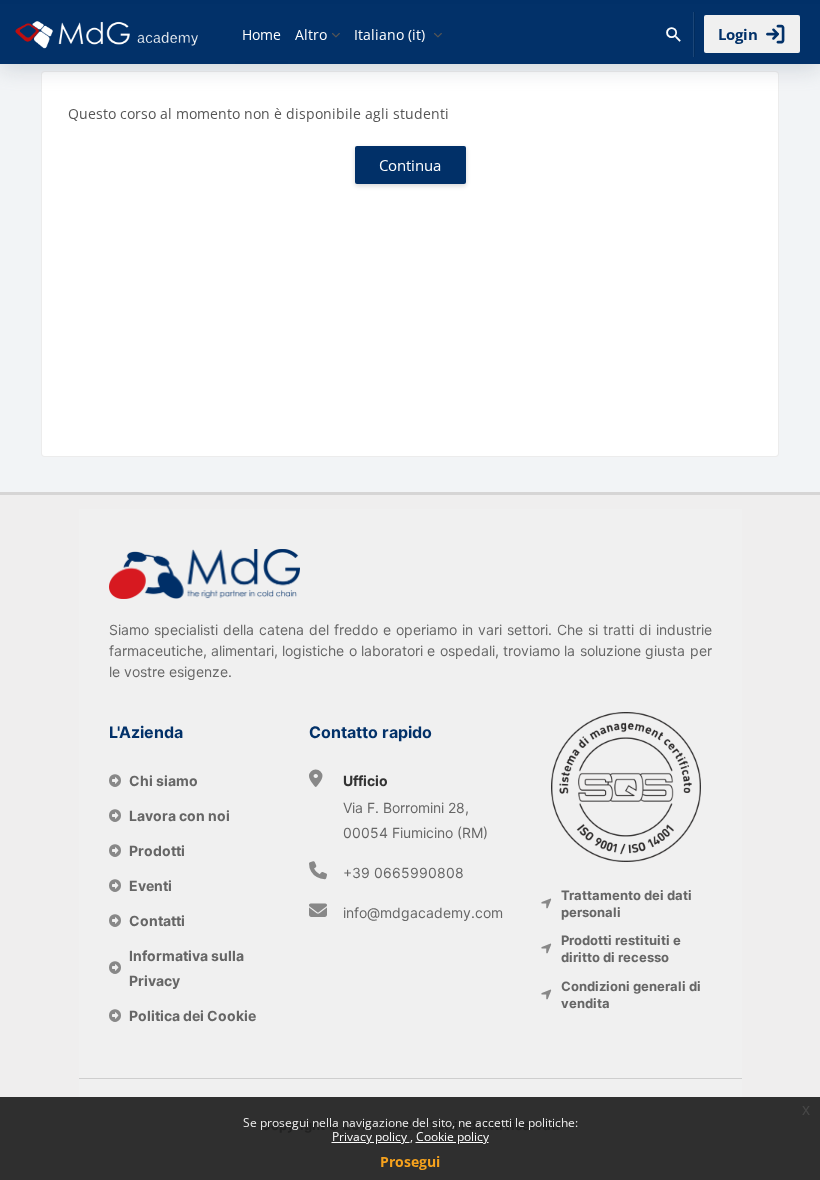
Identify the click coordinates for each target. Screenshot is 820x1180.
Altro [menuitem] (311, 34)
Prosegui (410, 1161)
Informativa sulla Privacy (186, 968)
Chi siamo (163, 780)
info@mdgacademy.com (423, 912)
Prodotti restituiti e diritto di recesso (621, 948)
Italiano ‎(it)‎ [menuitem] (389, 34)
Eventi (150, 885)
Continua (410, 165)
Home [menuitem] (261, 34)
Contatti (157, 920)
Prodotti (157, 850)
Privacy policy (371, 1136)
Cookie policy (452, 1136)
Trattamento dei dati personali (626, 903)
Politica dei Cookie (192, 1015)
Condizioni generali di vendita (631, 994)
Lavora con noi (179, 815)
